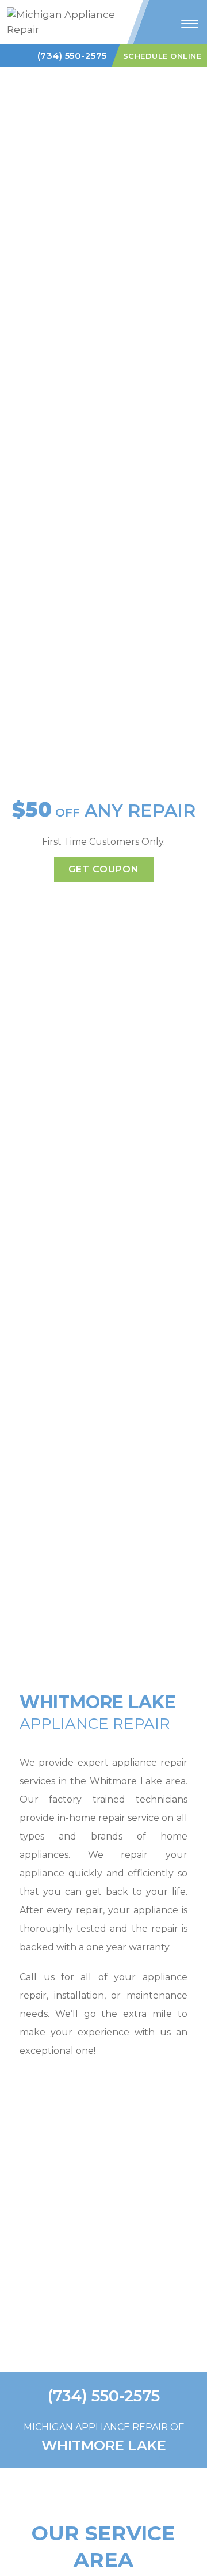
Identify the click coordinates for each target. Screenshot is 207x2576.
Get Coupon (104, 869)
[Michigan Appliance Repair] (66, 21)
